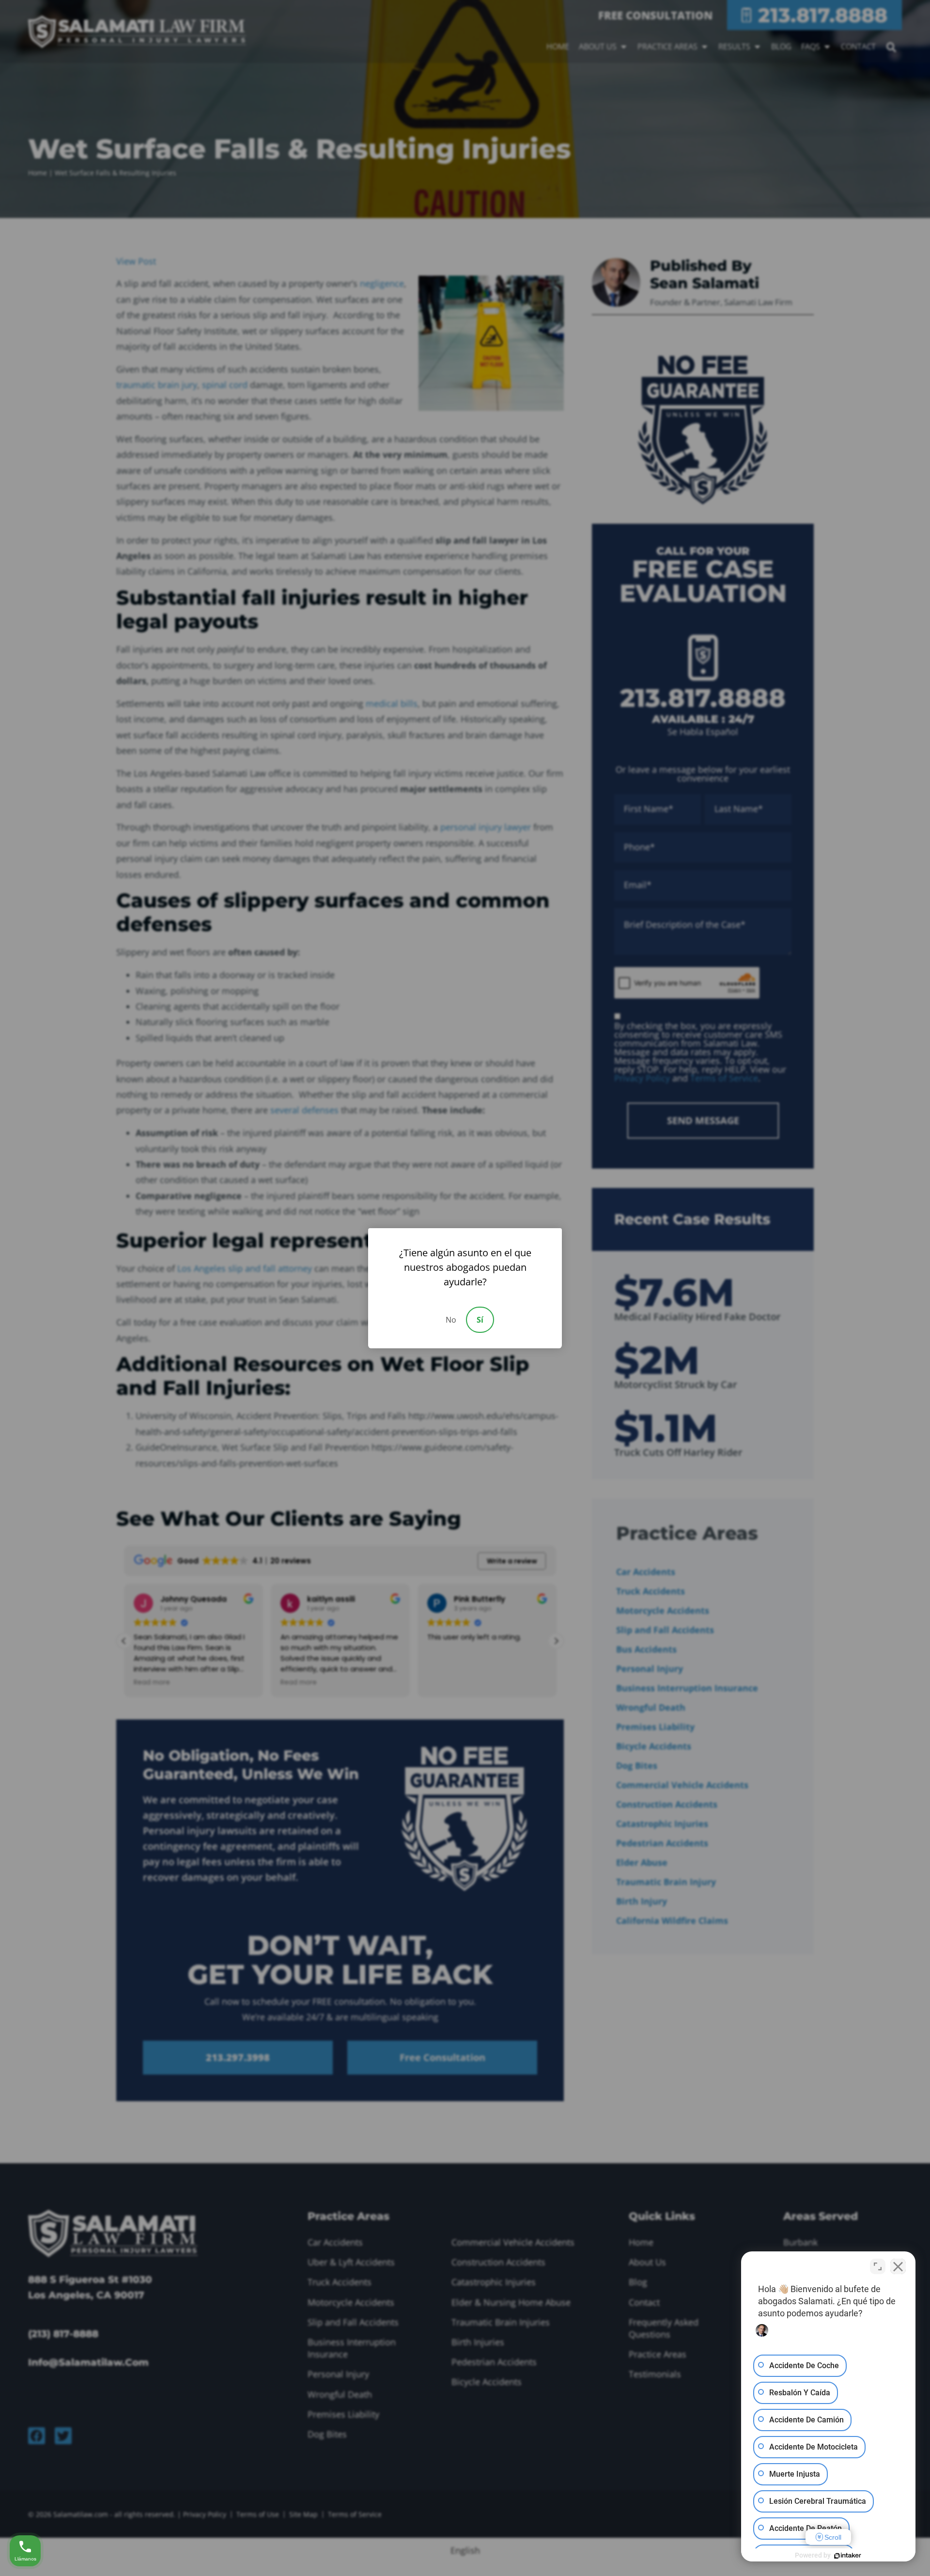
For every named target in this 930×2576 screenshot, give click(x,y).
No (451, 1320)
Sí (480, 1320)
